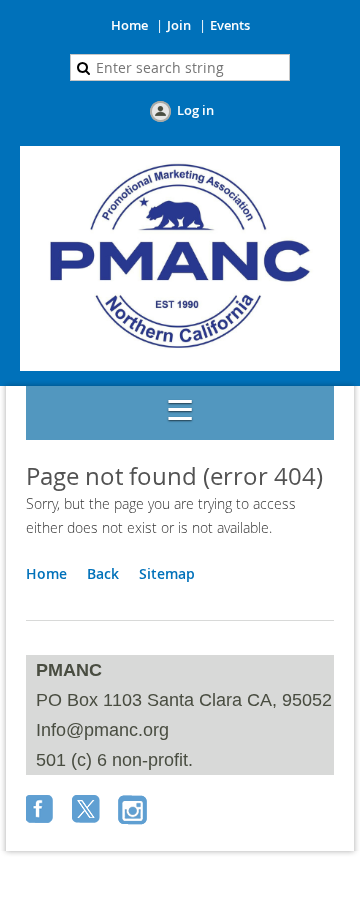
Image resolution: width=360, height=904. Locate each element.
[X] (88, 811)
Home (129, 25)
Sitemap (167, 573)
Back (103, 573)
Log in (195, 110)
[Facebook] (42, 811)
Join (179, 25)
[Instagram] (134, 811)
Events (230, 25)
